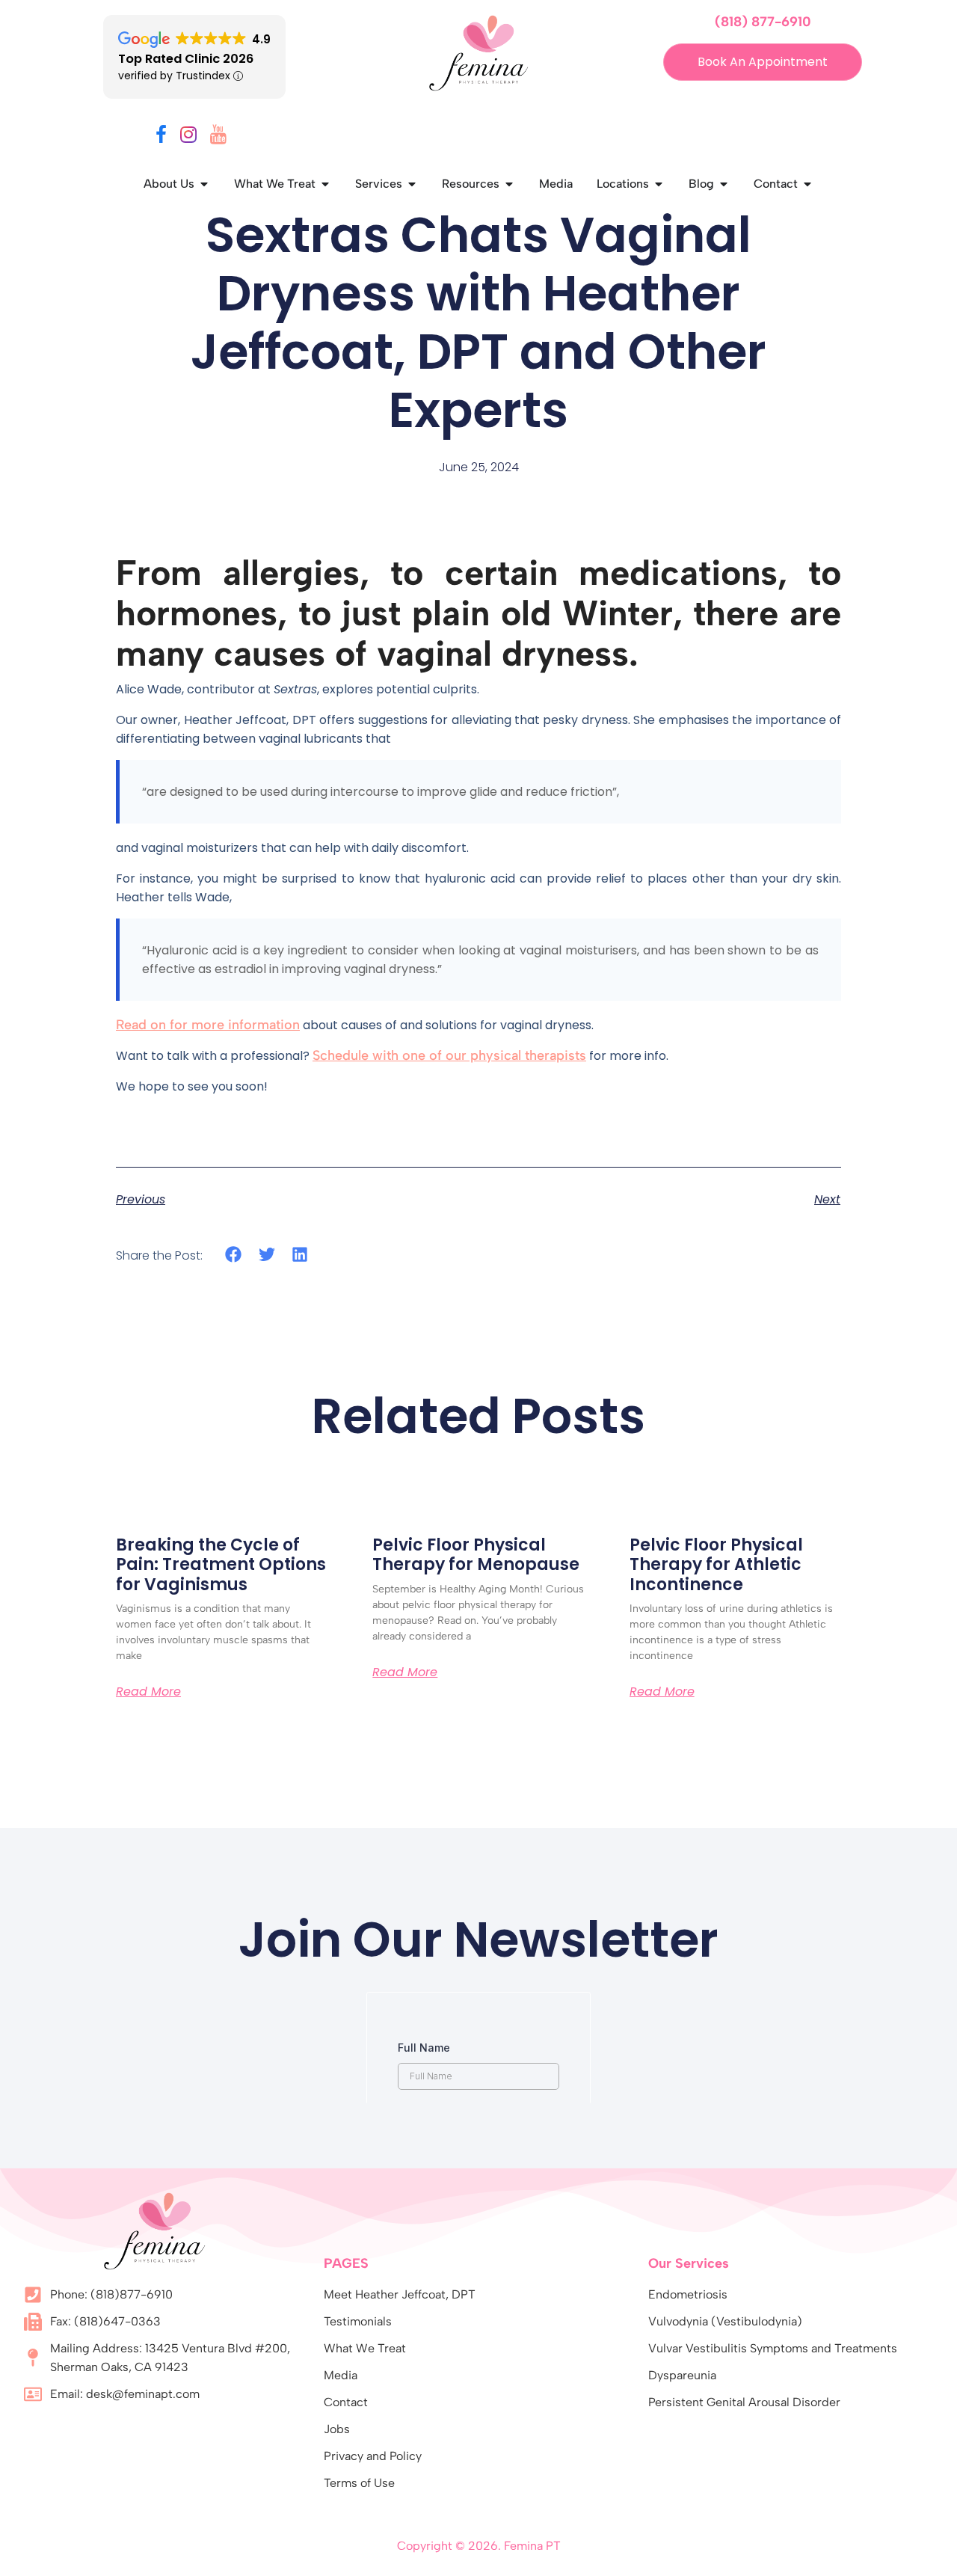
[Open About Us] (204, 184)
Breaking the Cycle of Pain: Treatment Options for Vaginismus (221, 1565)
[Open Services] (412, 184)
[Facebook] (161, 137)
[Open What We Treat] (325, 184)
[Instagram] (188, 137)
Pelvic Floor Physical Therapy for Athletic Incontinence (716, 1565)
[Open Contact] (807, 184)
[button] (234, 1255)
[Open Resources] (509, 184)
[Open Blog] (724, 184)
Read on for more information (208, 1025)
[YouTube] (218, 137)
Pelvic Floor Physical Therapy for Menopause (476, 1555)
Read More (148, 1692)
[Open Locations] (659, 184)
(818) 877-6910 (763, 22)
